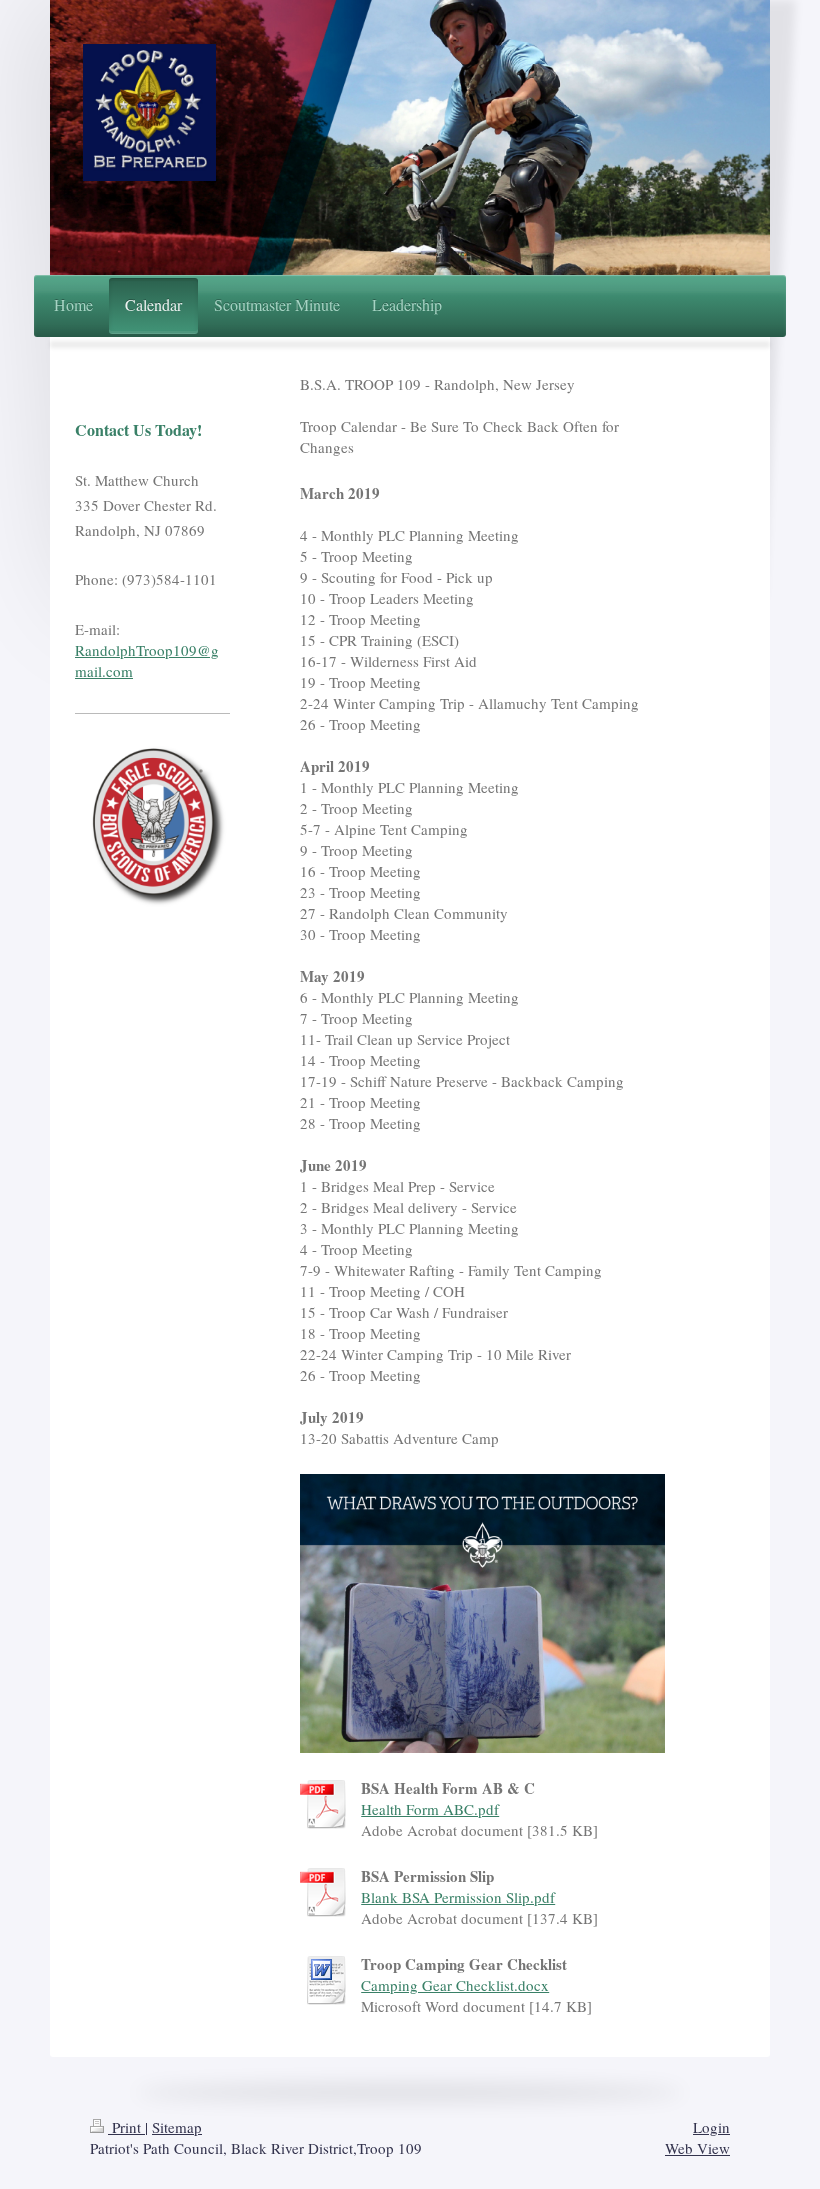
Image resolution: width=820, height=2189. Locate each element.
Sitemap (177, 2127)
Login (711, 2127)
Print (126, 2127)
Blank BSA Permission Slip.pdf (458, 1897)
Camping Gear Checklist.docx (455, 1985)
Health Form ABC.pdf (430, 1809)
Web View (697, 2148)
